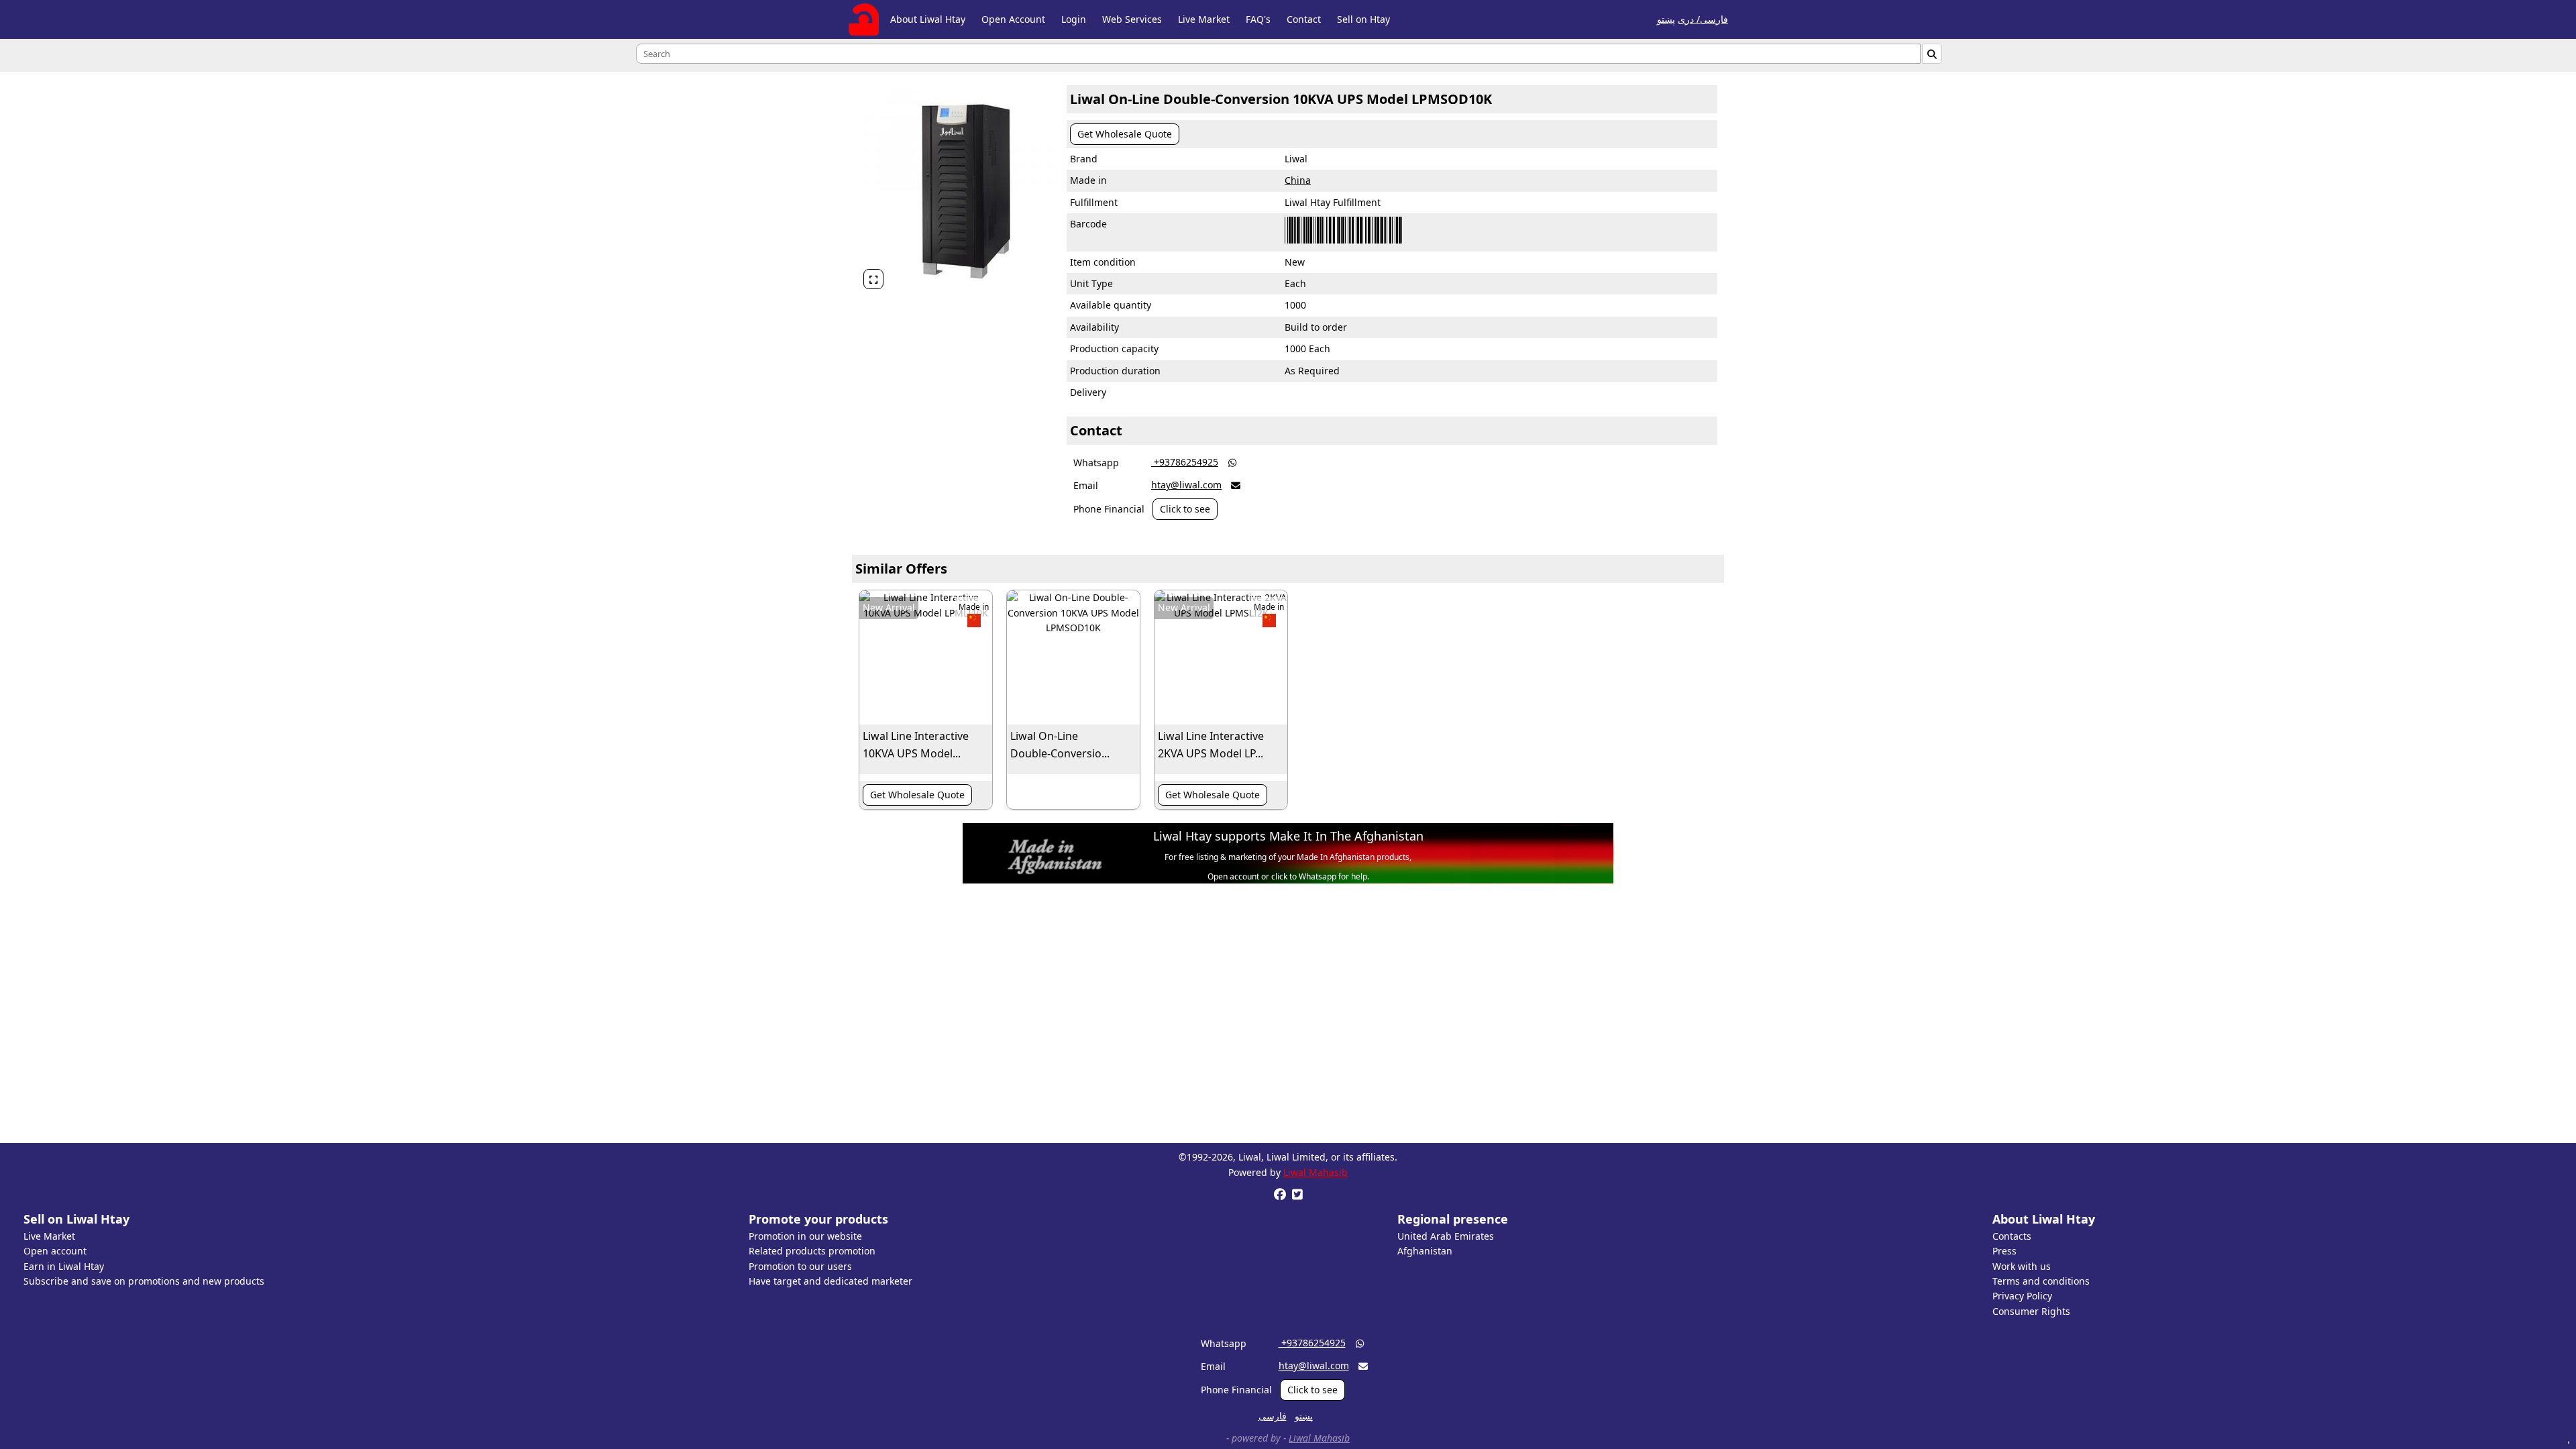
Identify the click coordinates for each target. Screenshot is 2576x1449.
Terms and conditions (2041, 1281)
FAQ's (1258, 19)
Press (2004, 1251)
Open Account (1013, 19)
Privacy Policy (2022, 1296)
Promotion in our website (805, 1236)
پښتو (1666, 19)
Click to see (1185, 509)
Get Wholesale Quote (1125, 134)
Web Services (1132, 19)
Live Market (1204, 19)
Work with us (2022, 1266)
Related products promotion (812, 1251)
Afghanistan (1425, 1251)
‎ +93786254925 (1185, 462)
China (1298, 180)
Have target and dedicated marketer (830, 1281)
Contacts (2012, 1236)
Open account (55, 1251)
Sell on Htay (1363, 19)
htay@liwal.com (1186, 485)
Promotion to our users (800, 1266)
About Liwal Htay (928, 19)
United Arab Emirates (1446, 1236)
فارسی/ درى (1703, 19)
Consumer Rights (2031, 1311)
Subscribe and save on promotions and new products (144, 1281)
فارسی (1273, 1416)
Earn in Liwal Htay (64, 1266)
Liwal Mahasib (1316, 1172)
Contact (1304, 19)
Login (1074, 19)
